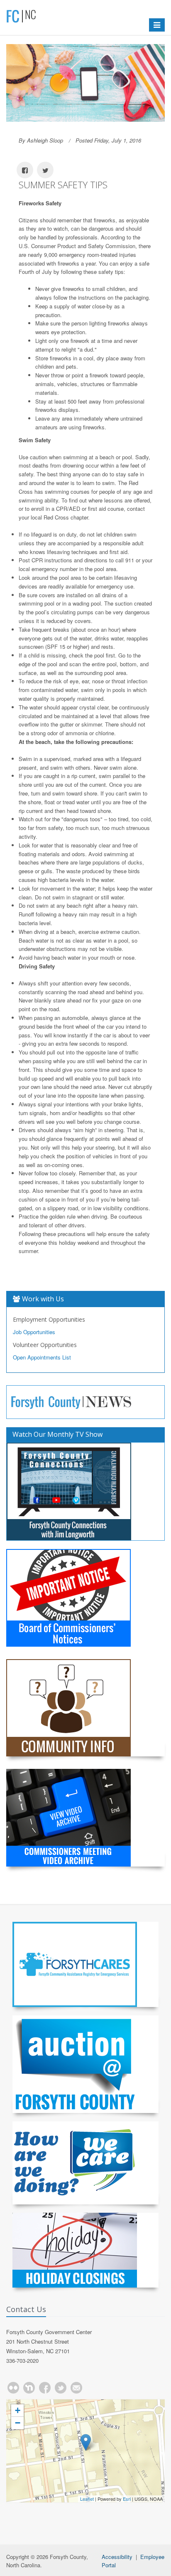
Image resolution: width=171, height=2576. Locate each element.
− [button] (18, 2423)
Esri (127, 2499)
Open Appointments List (42, 1357)
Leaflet (87, 2499)
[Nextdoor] (29, 2388)
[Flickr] (13, 2388)
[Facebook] (45, 2388)
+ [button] (18, 2410)
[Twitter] (61, 2388)
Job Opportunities (34, 1332)
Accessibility (117, 2557)
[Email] (76, 2388)
